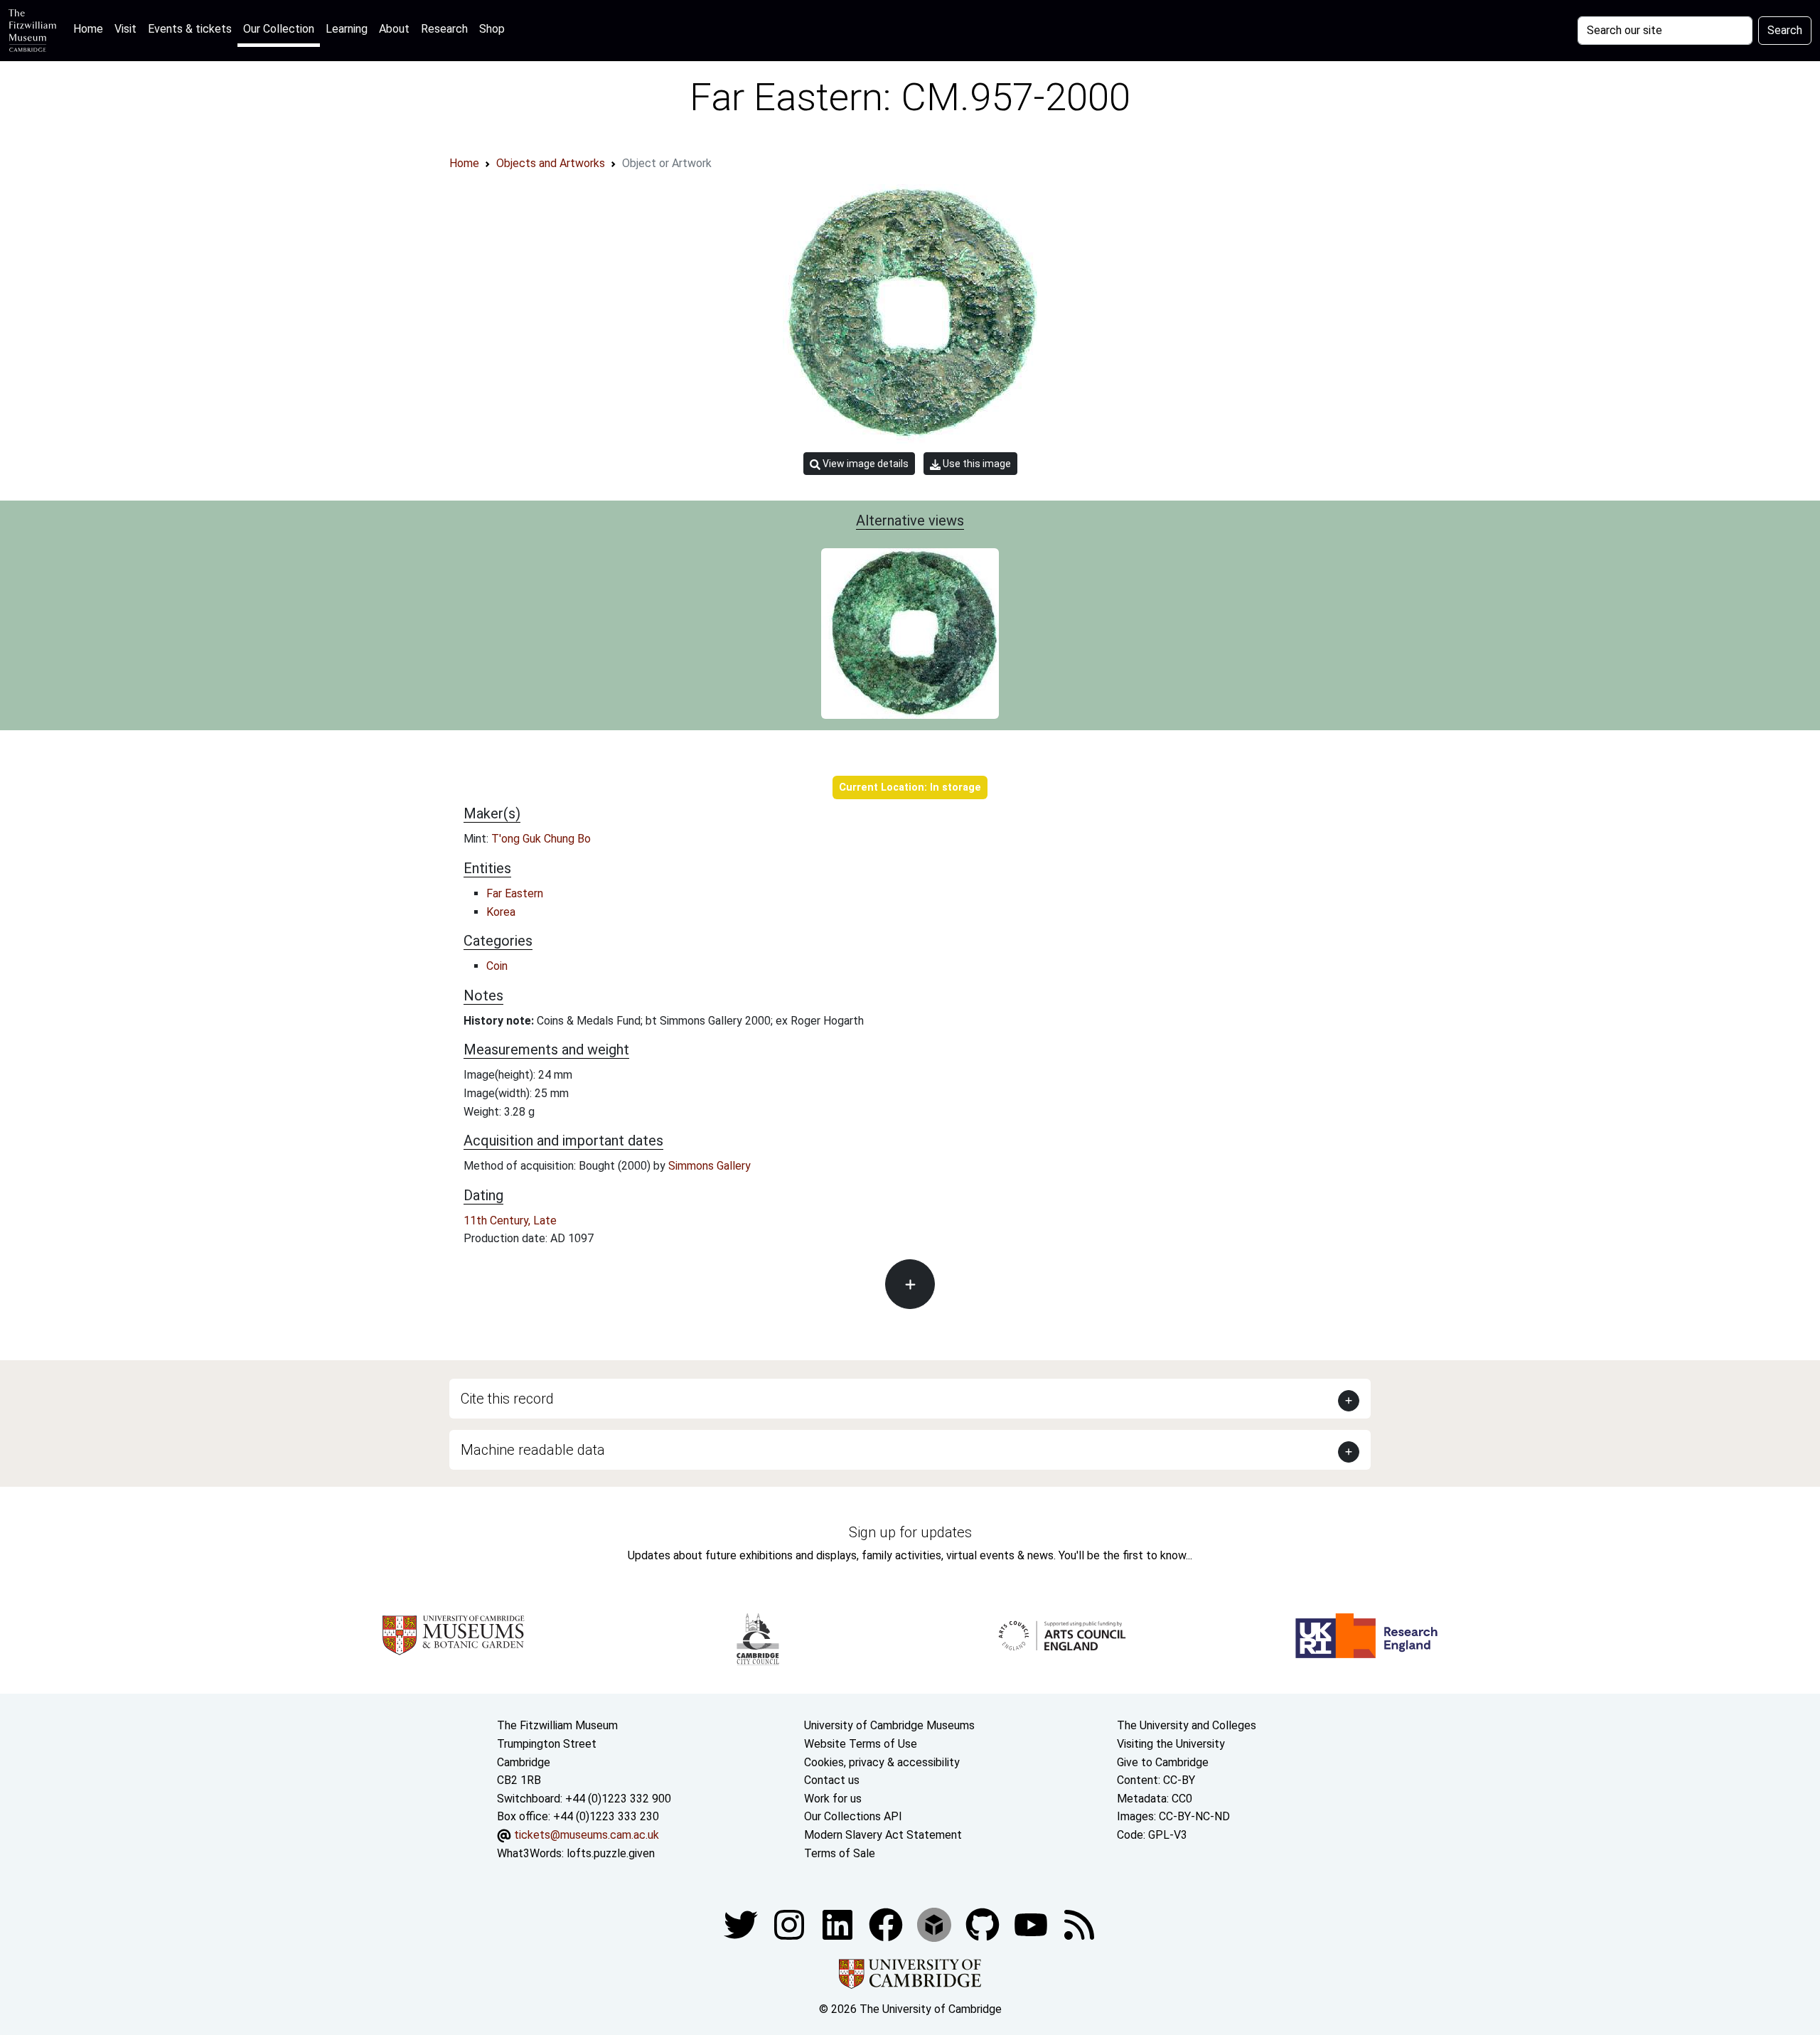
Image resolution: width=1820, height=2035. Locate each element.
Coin (497, 966)
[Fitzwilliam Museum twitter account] (742, 1924)
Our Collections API (853, 1816)
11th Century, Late (510, 1221)
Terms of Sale (840, 1853)
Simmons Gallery (710, 1166)
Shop (492, 29)
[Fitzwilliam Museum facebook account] (839, 1924)
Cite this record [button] (507, 1399)
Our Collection (279, 29)
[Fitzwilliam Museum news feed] (1079, 1924)
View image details (864, 464)
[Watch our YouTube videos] (1032, 1924)
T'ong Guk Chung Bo (541, 839)
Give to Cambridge (1163, 1762)
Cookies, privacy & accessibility (882, 1762)
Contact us (832, 1780)
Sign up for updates (910, 1532)
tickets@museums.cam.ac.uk (587, 1835)
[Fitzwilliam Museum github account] (984, 1924)
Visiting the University (1171, 1744)
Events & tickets (190, 29)
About (394, 29)
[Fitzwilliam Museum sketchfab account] (936, 1924)
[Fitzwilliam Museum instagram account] (791, 1924)
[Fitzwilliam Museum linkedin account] (887, 1924)
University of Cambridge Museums (889, 1725)
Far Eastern (515, 893)
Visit (125, 29)
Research (444, 29)
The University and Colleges (1187, 1725)
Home (91, 28)
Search (1785, 30)
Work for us (833, 1799)
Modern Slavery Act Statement (883, 1835)
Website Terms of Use (861, 1744)
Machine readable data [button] (533, 1450)
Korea (501, 912)
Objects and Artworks (551, 163)
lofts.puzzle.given (611, 1853)
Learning (347, 29)
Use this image (976, 464)
